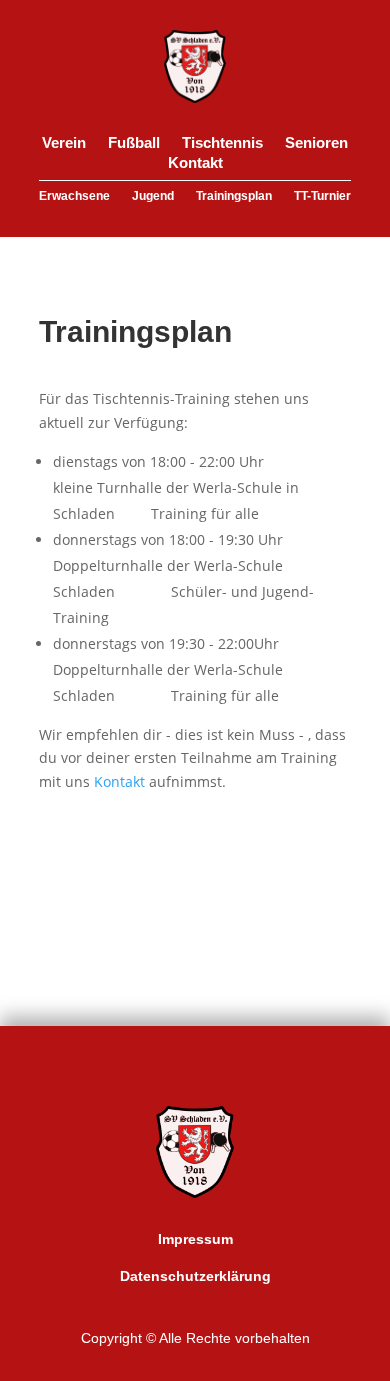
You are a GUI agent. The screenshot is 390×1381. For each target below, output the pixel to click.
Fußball (134, 146)
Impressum (195, 1239)
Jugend (153, 199)
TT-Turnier (322, 199)
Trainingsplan (234, 199)
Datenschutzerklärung (195, 1276)
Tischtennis (222, 146)
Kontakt (195, 166)
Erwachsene (74, 199)
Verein (64, 146)
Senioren (316, 146)
